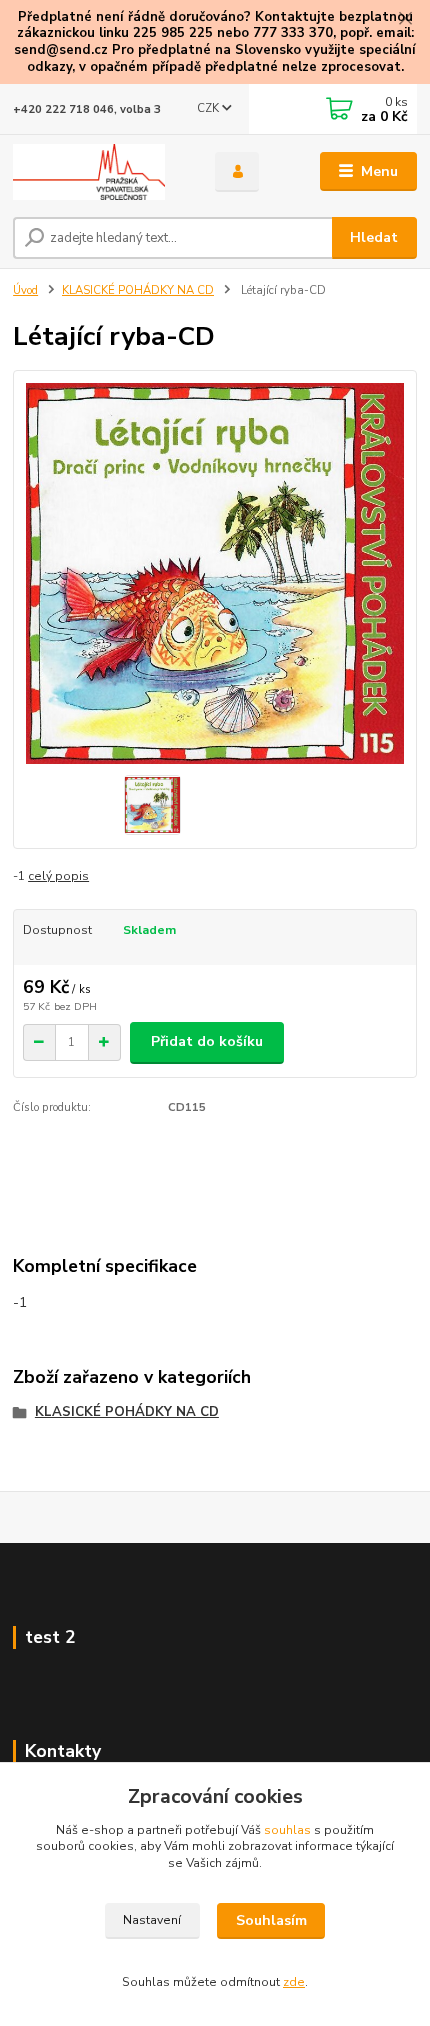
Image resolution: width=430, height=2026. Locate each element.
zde (294, 1982)
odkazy (49, 67)
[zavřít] (405, 20)
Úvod (25, 290)
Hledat (374, 237)
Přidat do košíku (207, 1041)
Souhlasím (271, 1920)
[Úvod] (97, 172)
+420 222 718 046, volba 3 (87, 109)
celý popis (58, 876)
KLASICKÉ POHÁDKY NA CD (138, 290)
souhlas (287, 1830)
